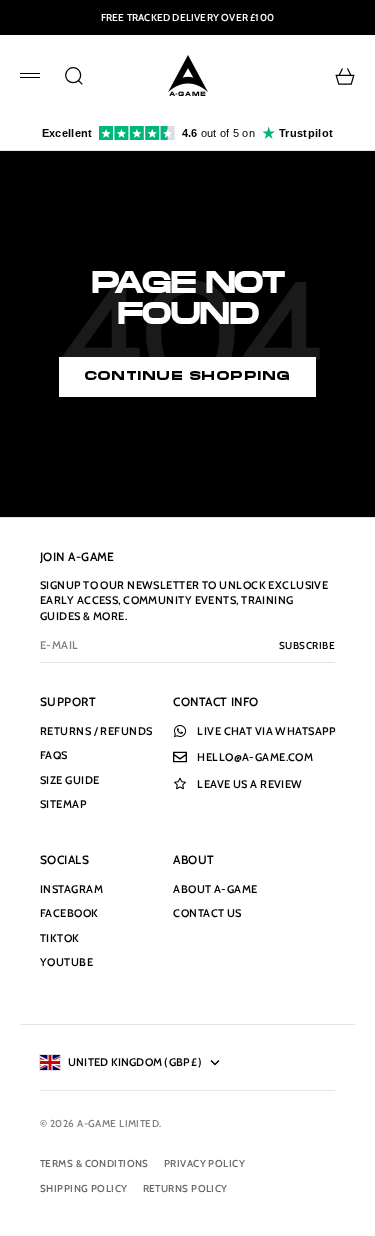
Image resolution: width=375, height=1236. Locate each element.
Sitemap (63, 804)
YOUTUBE (66, 962)
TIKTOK (60, 938)
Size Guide (69, 780)
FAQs (54, 755)
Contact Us (207, 913)
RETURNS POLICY (185, 1188)
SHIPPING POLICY (84, 1188)
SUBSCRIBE (307, 645)
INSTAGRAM (71, 889)
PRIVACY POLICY (204, 1163)
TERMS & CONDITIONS (94, 1163)
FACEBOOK (69, 913)
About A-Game (215, 889)
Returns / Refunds (96, 731)
